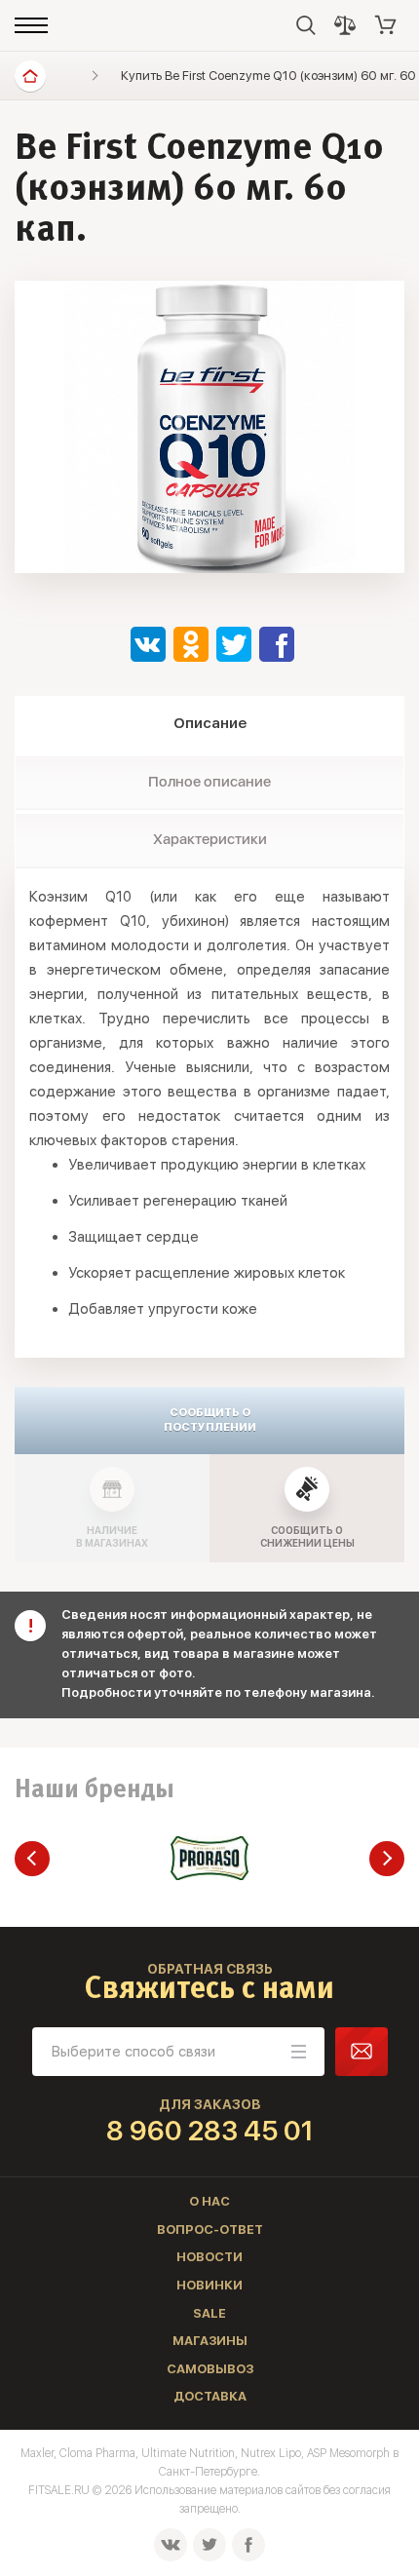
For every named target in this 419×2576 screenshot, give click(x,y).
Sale (209, 2313)
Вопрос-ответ (210, 2230)
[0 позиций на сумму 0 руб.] (386, 25)
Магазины (210, 2341)
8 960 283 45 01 (210, 2131)
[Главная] (30, 76)
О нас (209, 2201)
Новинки (209, 2285)
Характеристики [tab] (210, 839)
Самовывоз (210, 2369)
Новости (209, 2257)
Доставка (210, 2396)
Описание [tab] (210, 723)
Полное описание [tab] (209, 782)
